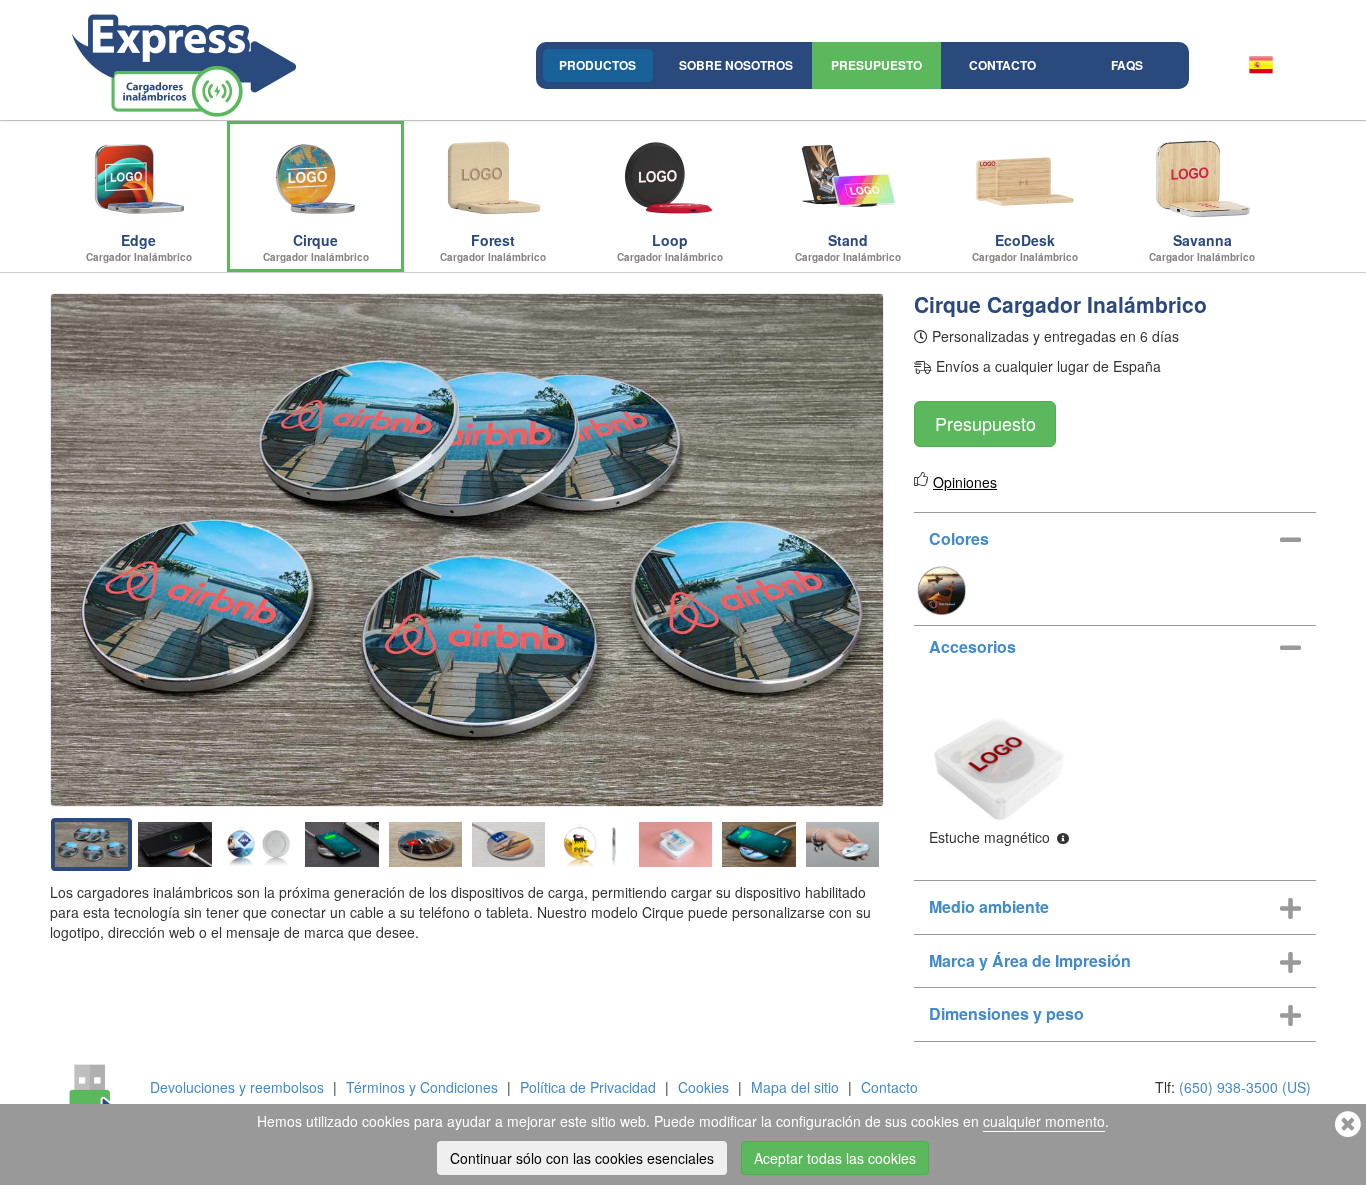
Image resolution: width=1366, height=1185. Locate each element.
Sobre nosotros (736, 65)
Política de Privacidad (588, 1087)
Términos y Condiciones (422, 1087)
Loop (670, 247)
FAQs (1127, 65)
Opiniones (965, 482)
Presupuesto (876, 65)
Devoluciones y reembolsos (237, 1087)
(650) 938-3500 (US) (1245, 1087)
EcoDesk (1025, 247)
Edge (139, 247)
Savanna (1202, 247)
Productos (597, 65)
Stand (848, 247)
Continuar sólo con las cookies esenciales (582, 1158)
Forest (493, 247)
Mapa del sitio (795, 1087)
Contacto (1002, 65)
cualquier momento (1044, 1121)
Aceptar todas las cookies (835, 1158)
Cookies (703, 1087)
